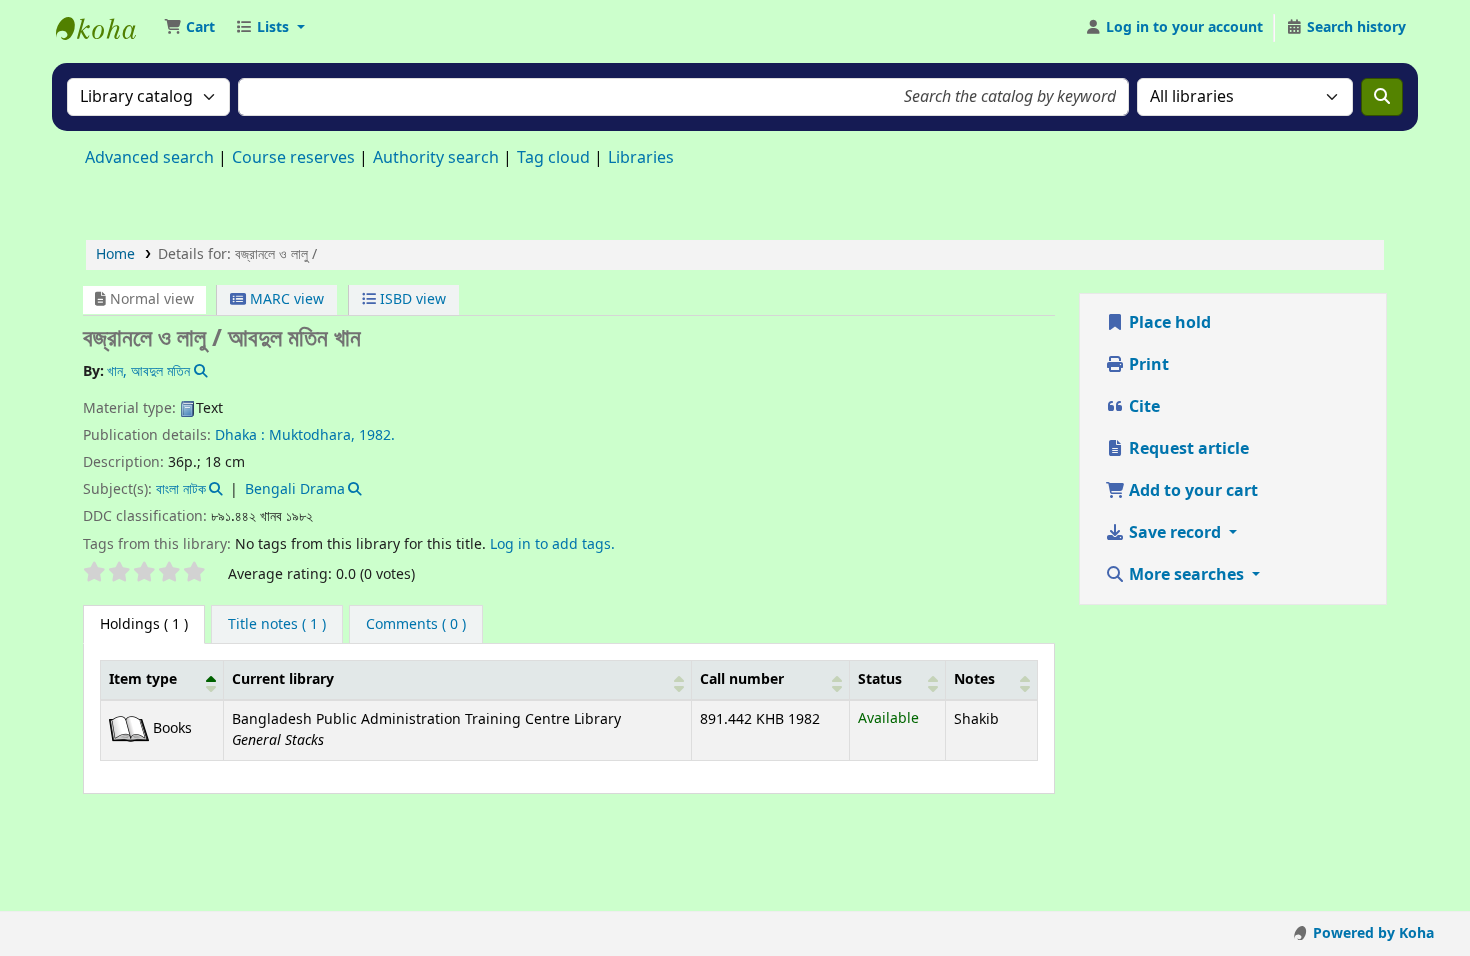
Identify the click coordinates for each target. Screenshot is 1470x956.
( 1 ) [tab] (144, 624)
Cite (1142, 407)
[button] (189, 28)
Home (115, 254)
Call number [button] (742, 679)
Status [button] (880, 679)
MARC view (285, 299)
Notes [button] (974, 679)
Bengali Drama (295, 489)
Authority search (436, 158)
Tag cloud (553, 158)
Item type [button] (143, 679)
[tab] (277, 625)
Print (1147, 365)
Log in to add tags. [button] (552, 544)
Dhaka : (240, 435)
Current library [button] (283, 679)
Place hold (1168, 323)
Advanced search (149, 158)
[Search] (1382, 97)
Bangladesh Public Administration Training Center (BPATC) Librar (106, 28)
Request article (1187, 449)
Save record (1175, 533)
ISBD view (411, 299)
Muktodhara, (312, 435)
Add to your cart (1191, 491)
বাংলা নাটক (181, 489)
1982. (377, 435)
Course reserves (293, 158)
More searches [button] (1186, 575)
